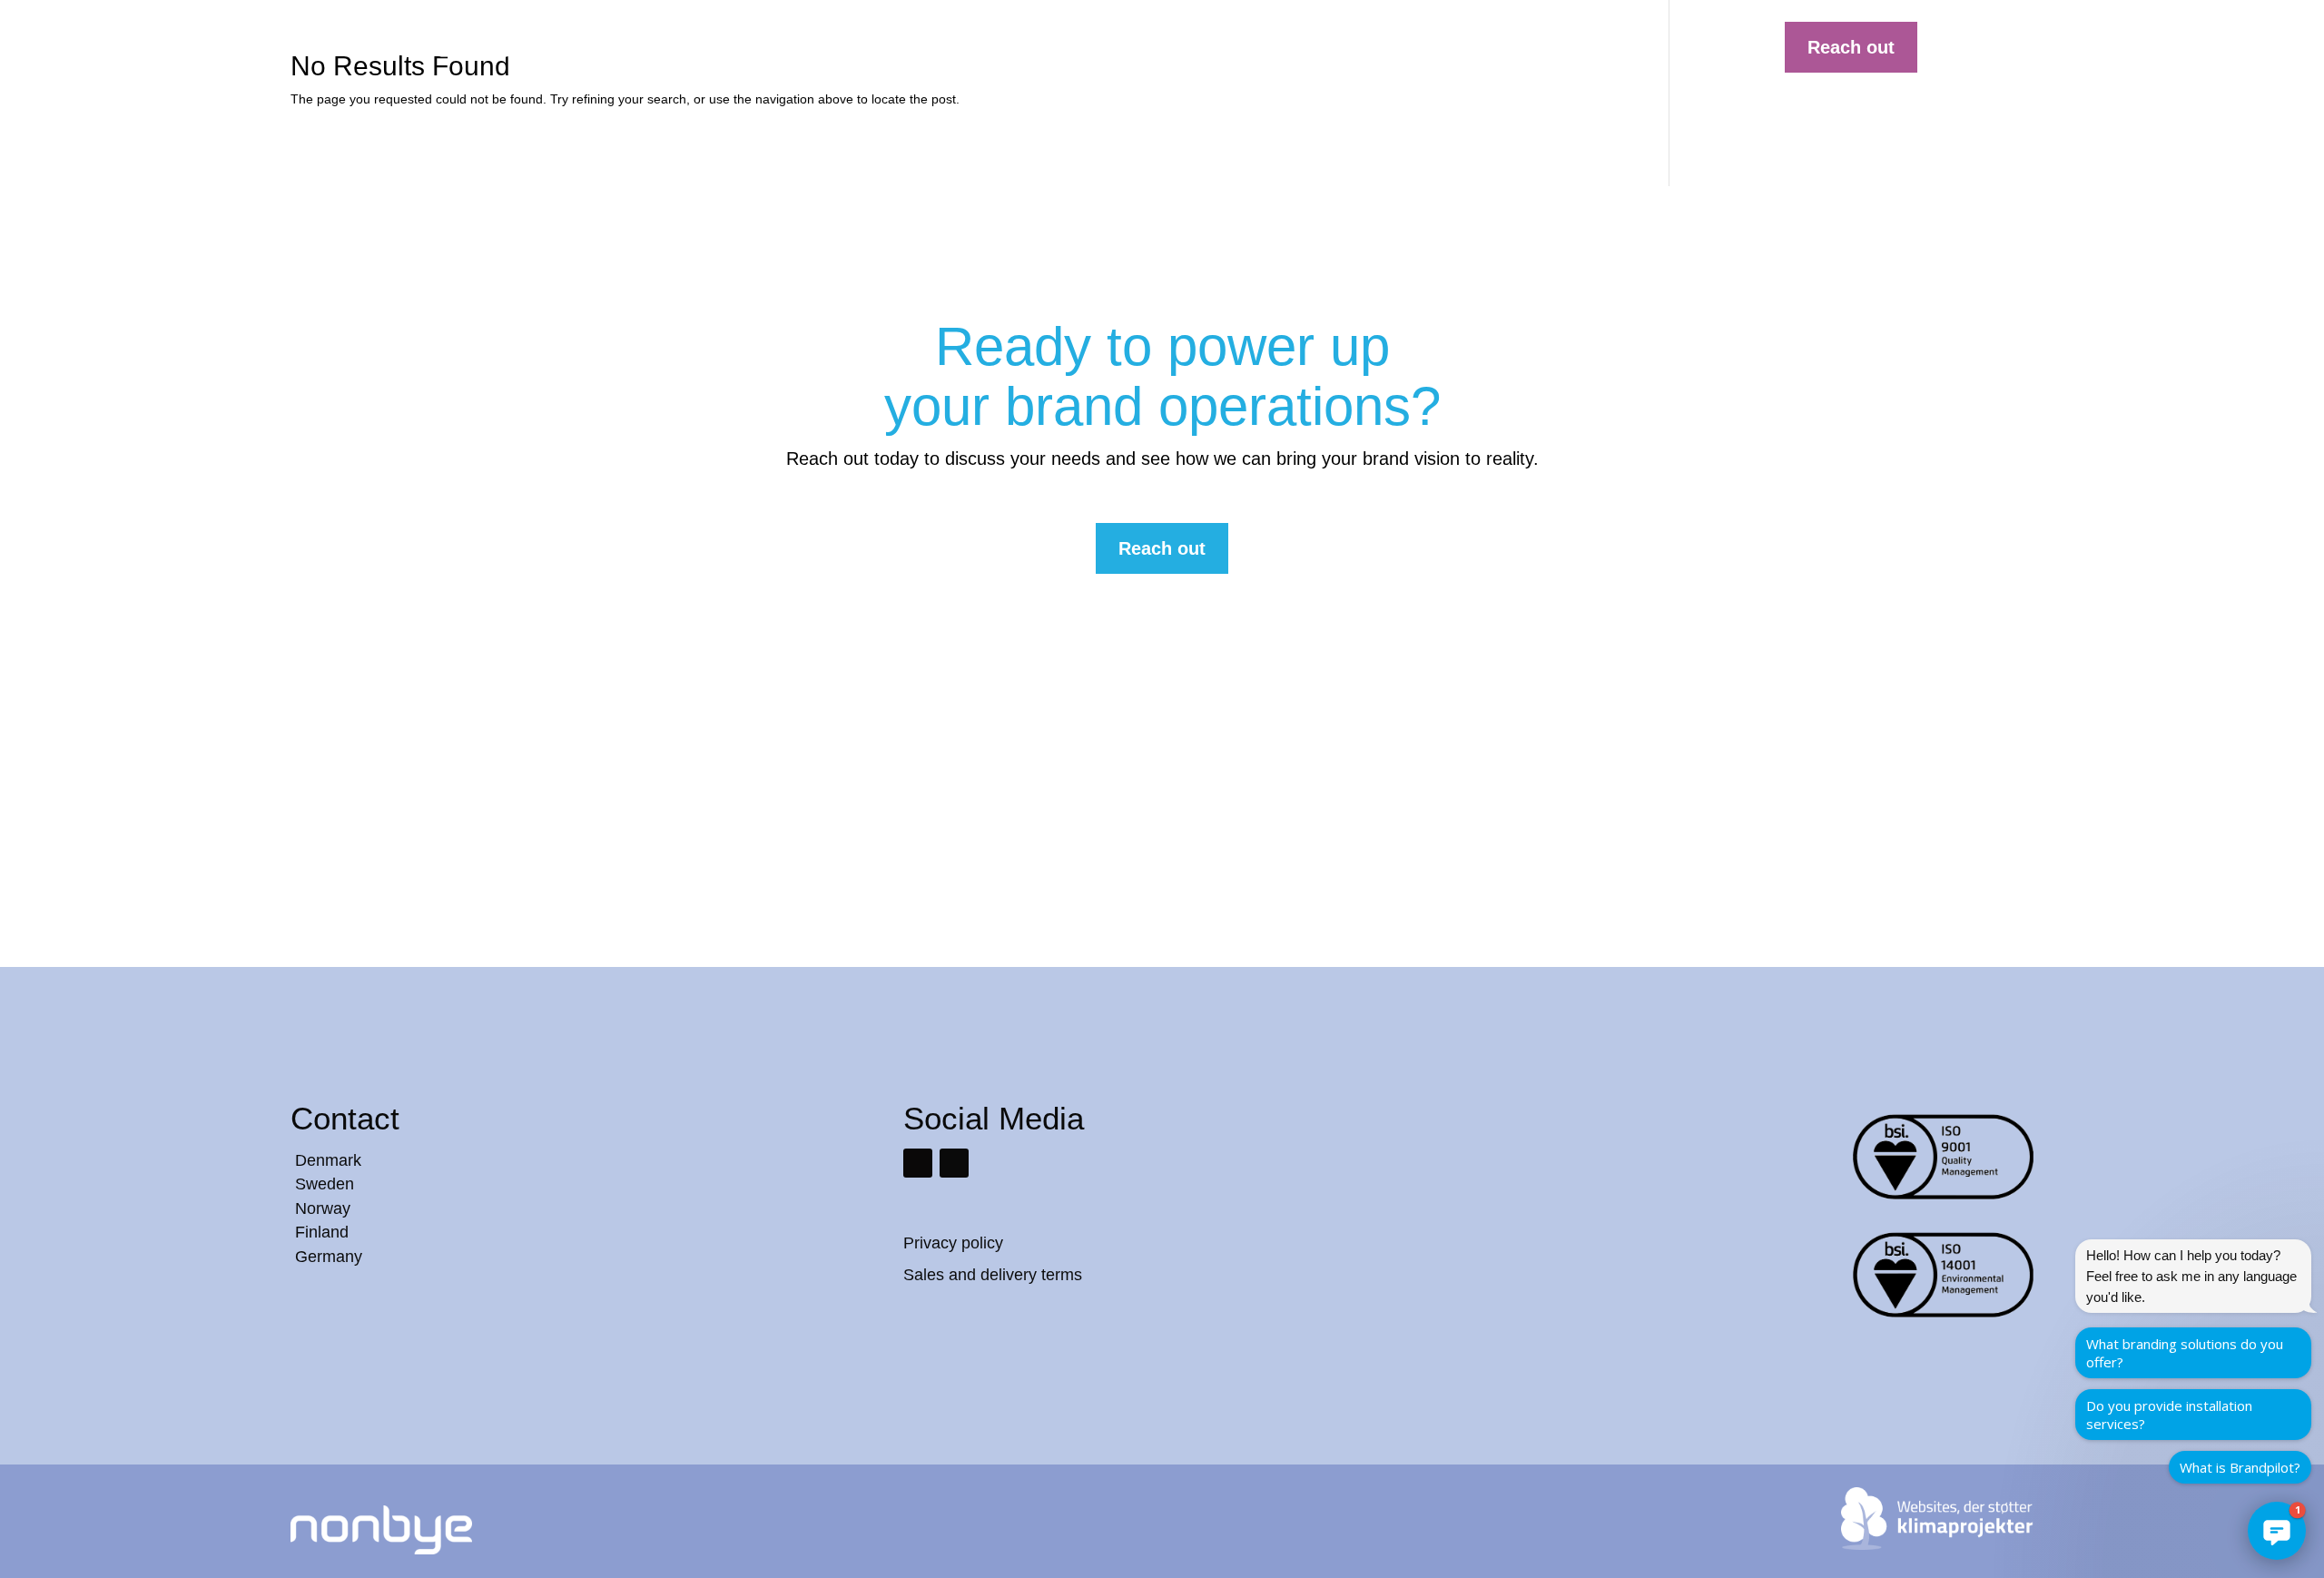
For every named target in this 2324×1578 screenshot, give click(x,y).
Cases (1285, 42)
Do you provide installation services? (2169, 1415)
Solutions (1132, 42)
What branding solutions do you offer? (2185, 1353)
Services (1214, 42)
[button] (2277, 1531)
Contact (1492, 42)
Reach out (1851, 47)
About (1424, 42)
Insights (1355, 42)
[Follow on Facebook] (954, 1163)
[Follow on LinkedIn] (918, 1163)
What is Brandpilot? (2240, 1467)
